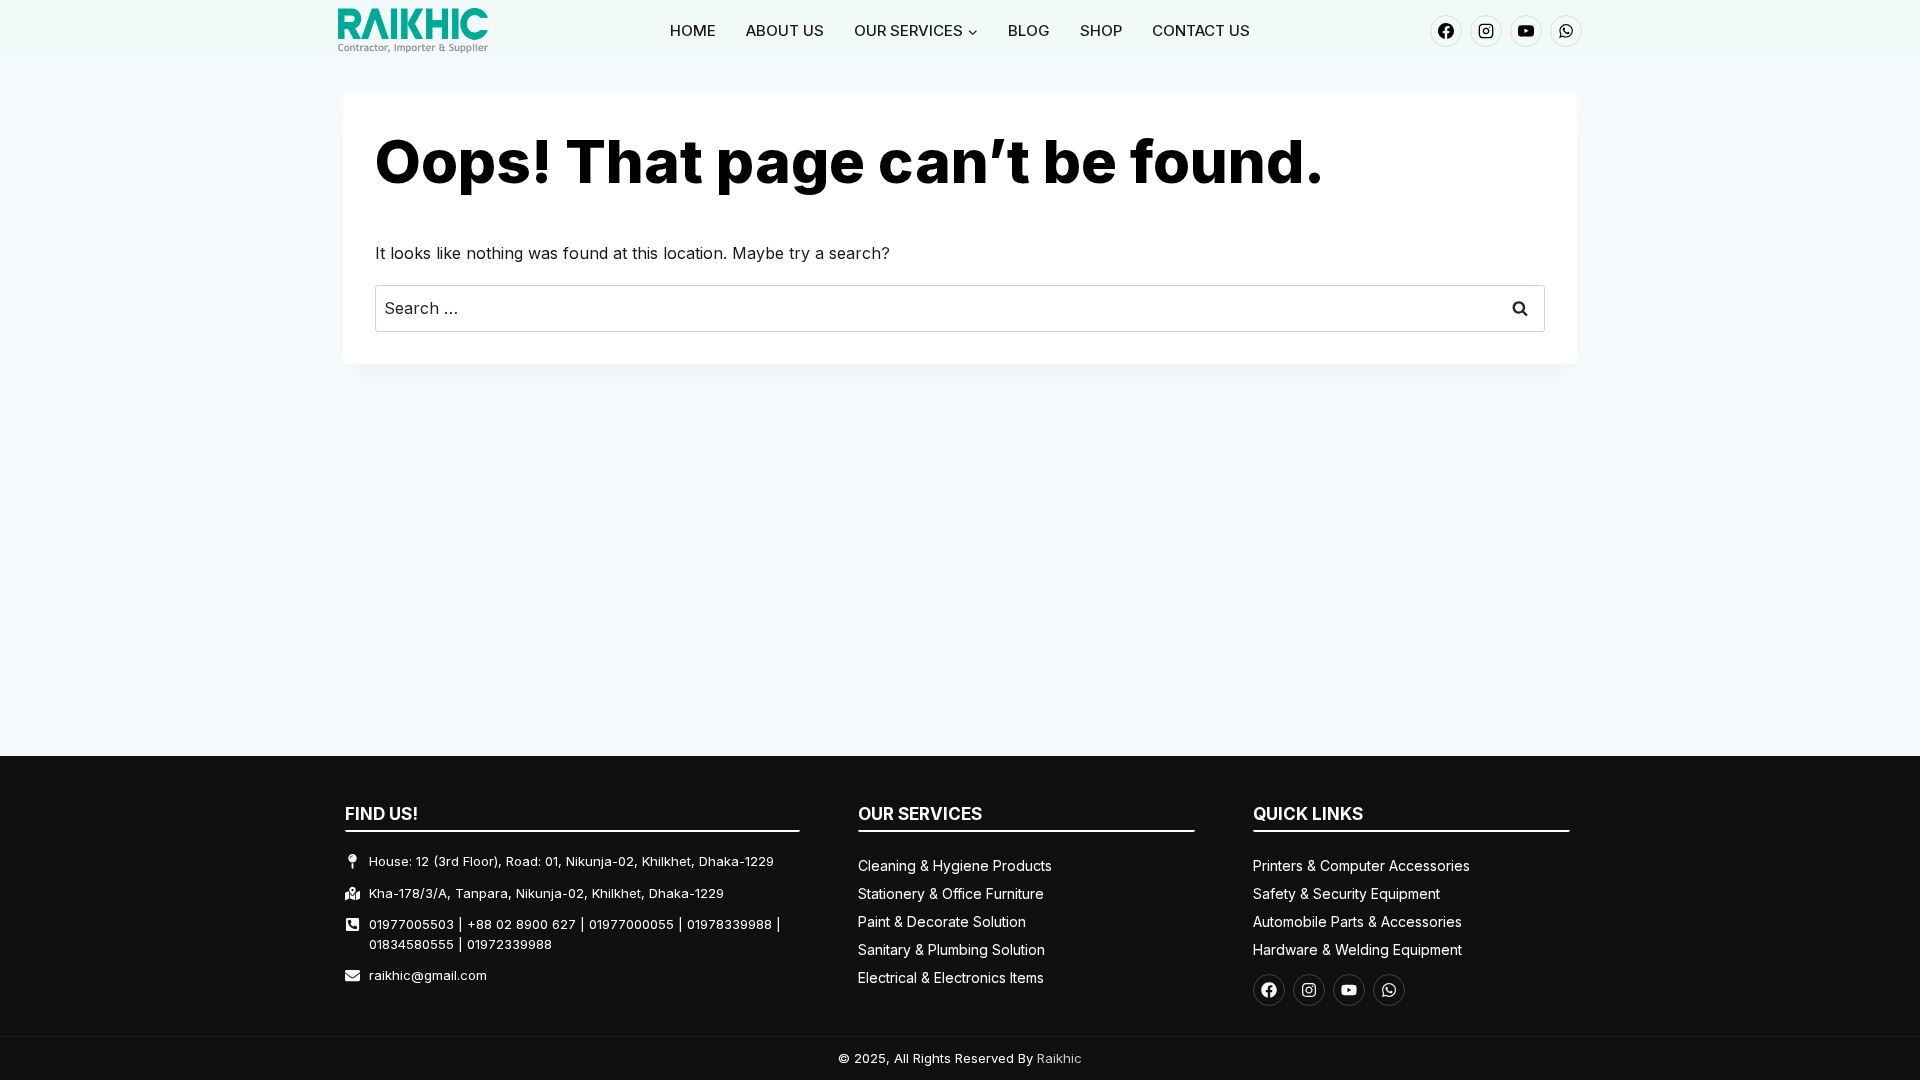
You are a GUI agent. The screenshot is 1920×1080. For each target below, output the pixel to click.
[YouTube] (1526, 31)
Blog (1029, 30)
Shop (1101, 30)
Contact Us (1201, 30)
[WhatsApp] (1566, 31)
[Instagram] (1486, 31)
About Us (785, 30)
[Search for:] (960, 308)
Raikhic (1059, 1058)
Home (693, 30)
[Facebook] (1446, 31)
